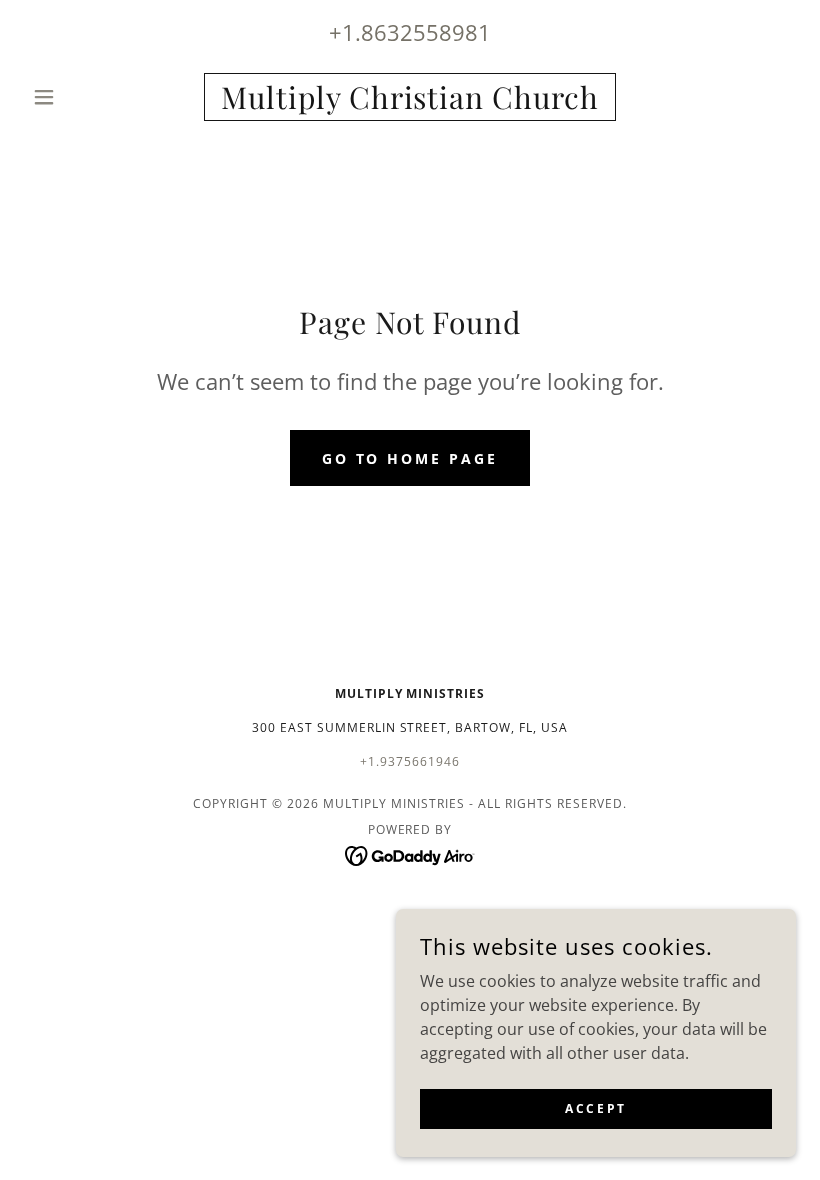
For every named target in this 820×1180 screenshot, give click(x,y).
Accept (595, 1108)
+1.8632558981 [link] (410, 32)
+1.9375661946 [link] (410, 761)
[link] (410, 103)
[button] (82, 97)
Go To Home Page (410, 458)
